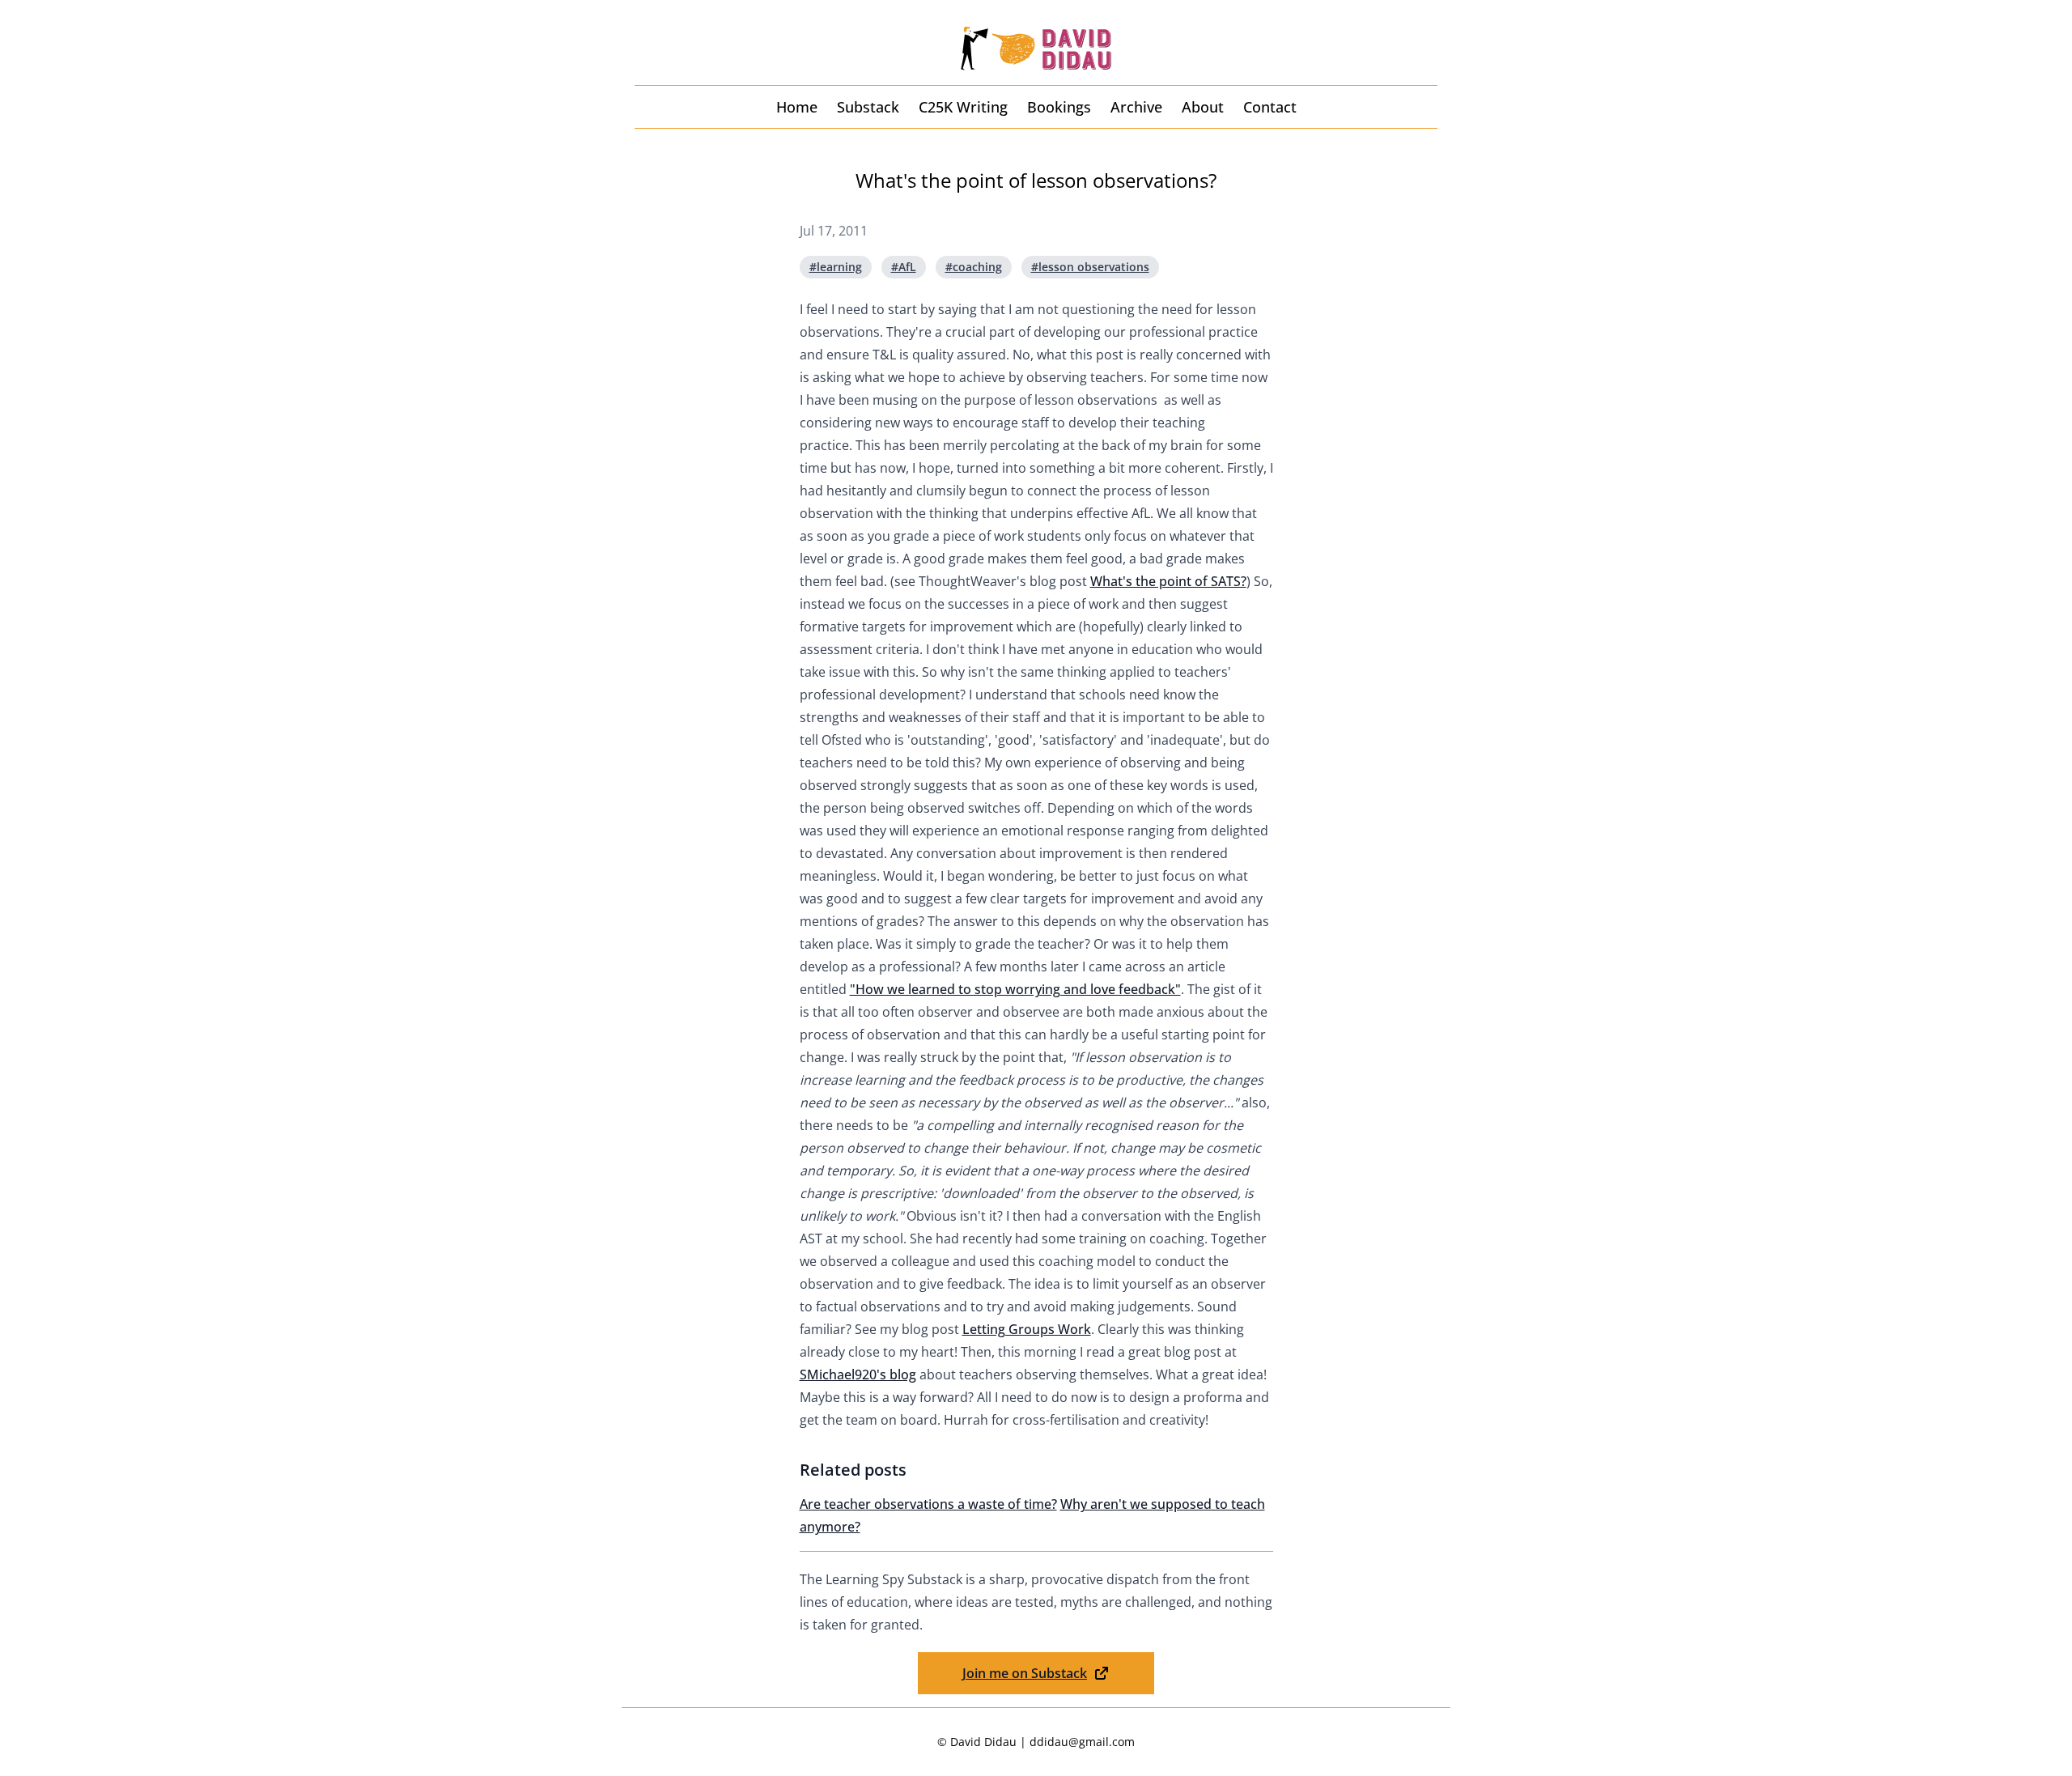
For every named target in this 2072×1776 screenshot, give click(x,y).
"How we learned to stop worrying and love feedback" (1015, 989)
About (1203, 107)
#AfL (904, 267)
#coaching (974, 267)
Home (797, 107)
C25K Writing (963, 107)
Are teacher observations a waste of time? (928, 1504)
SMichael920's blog (858, 1374)
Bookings (1059, 107)
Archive (1136, 107)
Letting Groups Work (1027, 1329)
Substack (868, 107)
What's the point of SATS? (1168, 581)
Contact (1270, 107)
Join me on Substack (1025, 1673)
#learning (836, 267)
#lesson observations (1090, 267)
